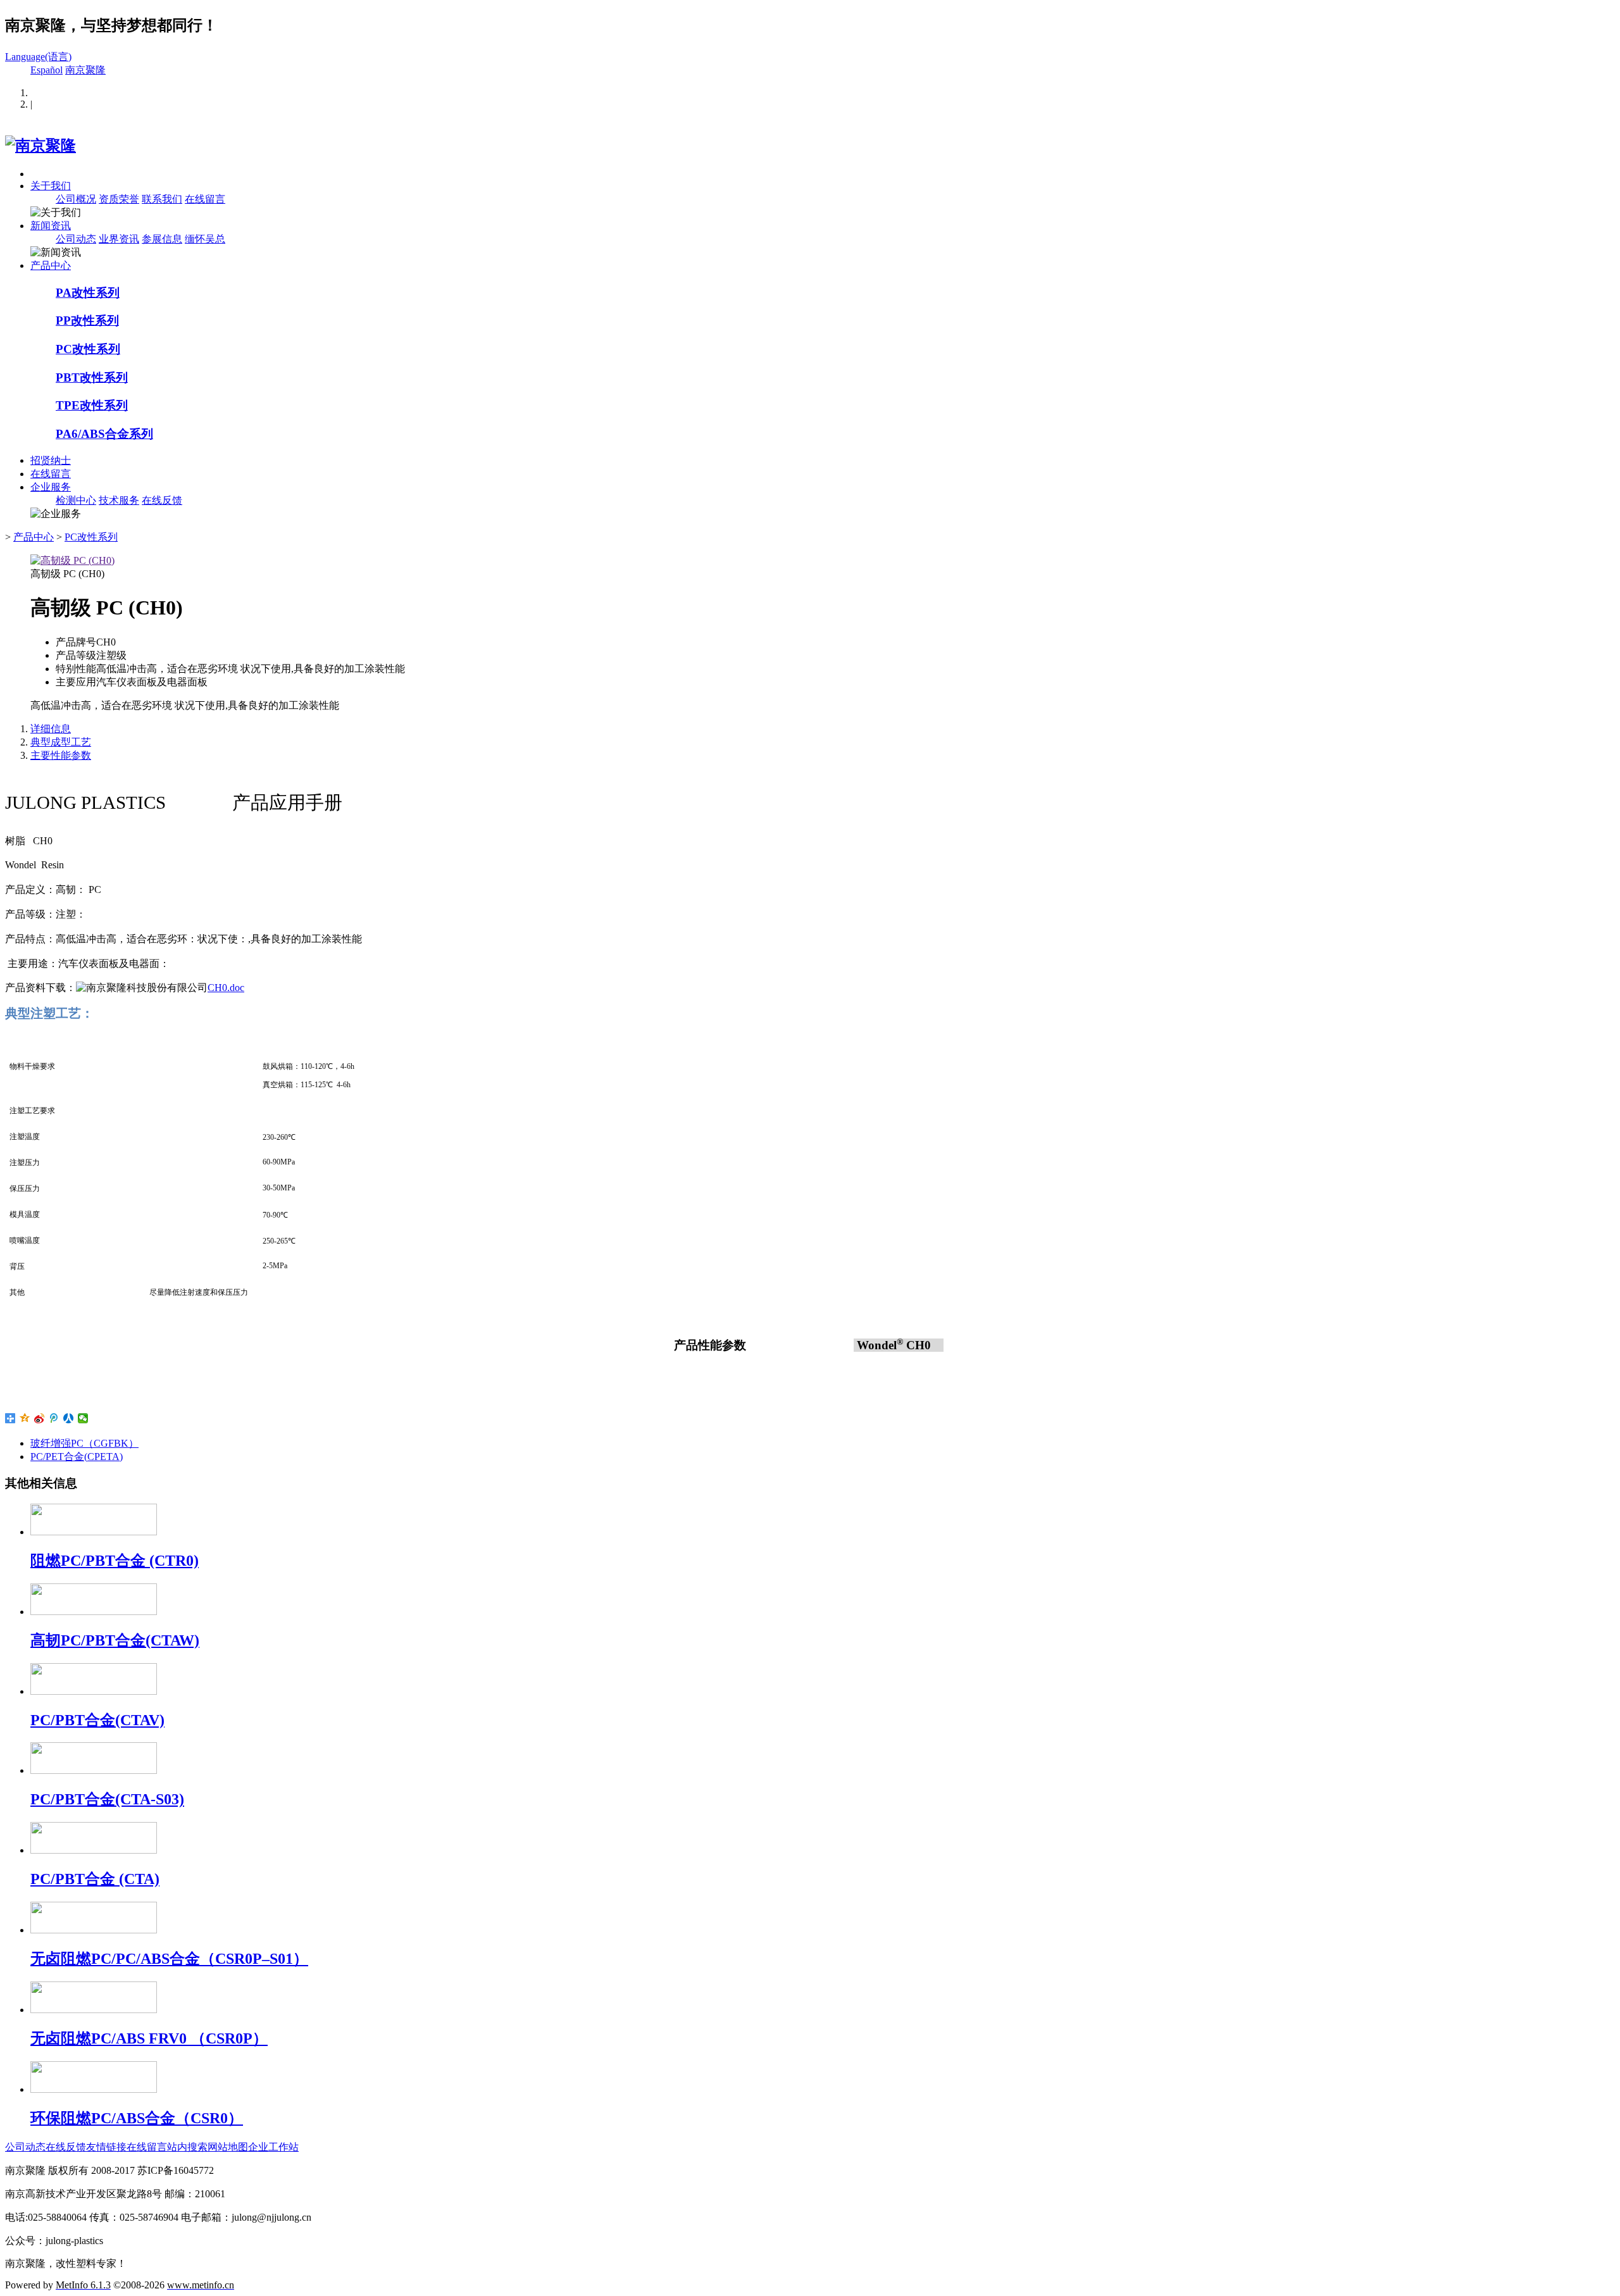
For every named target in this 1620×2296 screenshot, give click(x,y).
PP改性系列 (87, 321)
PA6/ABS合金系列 (104, 434)
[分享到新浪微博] (40, 1418)
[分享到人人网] (69, 1418)
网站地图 (228, 2147)
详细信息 (51, 729)
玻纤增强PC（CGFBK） (84, 1443)
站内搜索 (187, 2147)
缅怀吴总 (205, 239)
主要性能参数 (61, 755)
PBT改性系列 (92, 377)
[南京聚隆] (40, 146)
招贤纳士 (51, 460)
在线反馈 (162, 500)
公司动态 (76, 239)
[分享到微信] (83, 1418)
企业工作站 (273, 2147)
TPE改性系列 (92, 405)
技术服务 (119, 500)
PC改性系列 (88, 349)
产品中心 (51, 265)
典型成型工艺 (61, 742)
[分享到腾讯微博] (54, 1418)
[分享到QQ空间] (25, 1418)
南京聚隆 (85, 70)
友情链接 (106, 2147)
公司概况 (76, 199)
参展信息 (162, 239)
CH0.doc (226, 988)
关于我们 (51, 186)
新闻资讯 (51, 226)
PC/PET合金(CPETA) (77, 1457)
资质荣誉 (119, 199)
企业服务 (51, 487)
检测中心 (76, 500)
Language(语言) (38, 57)
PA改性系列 (88, 293)
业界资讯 (119, 239)
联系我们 (162, 199)
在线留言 (205, 199)
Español (47, 70)
